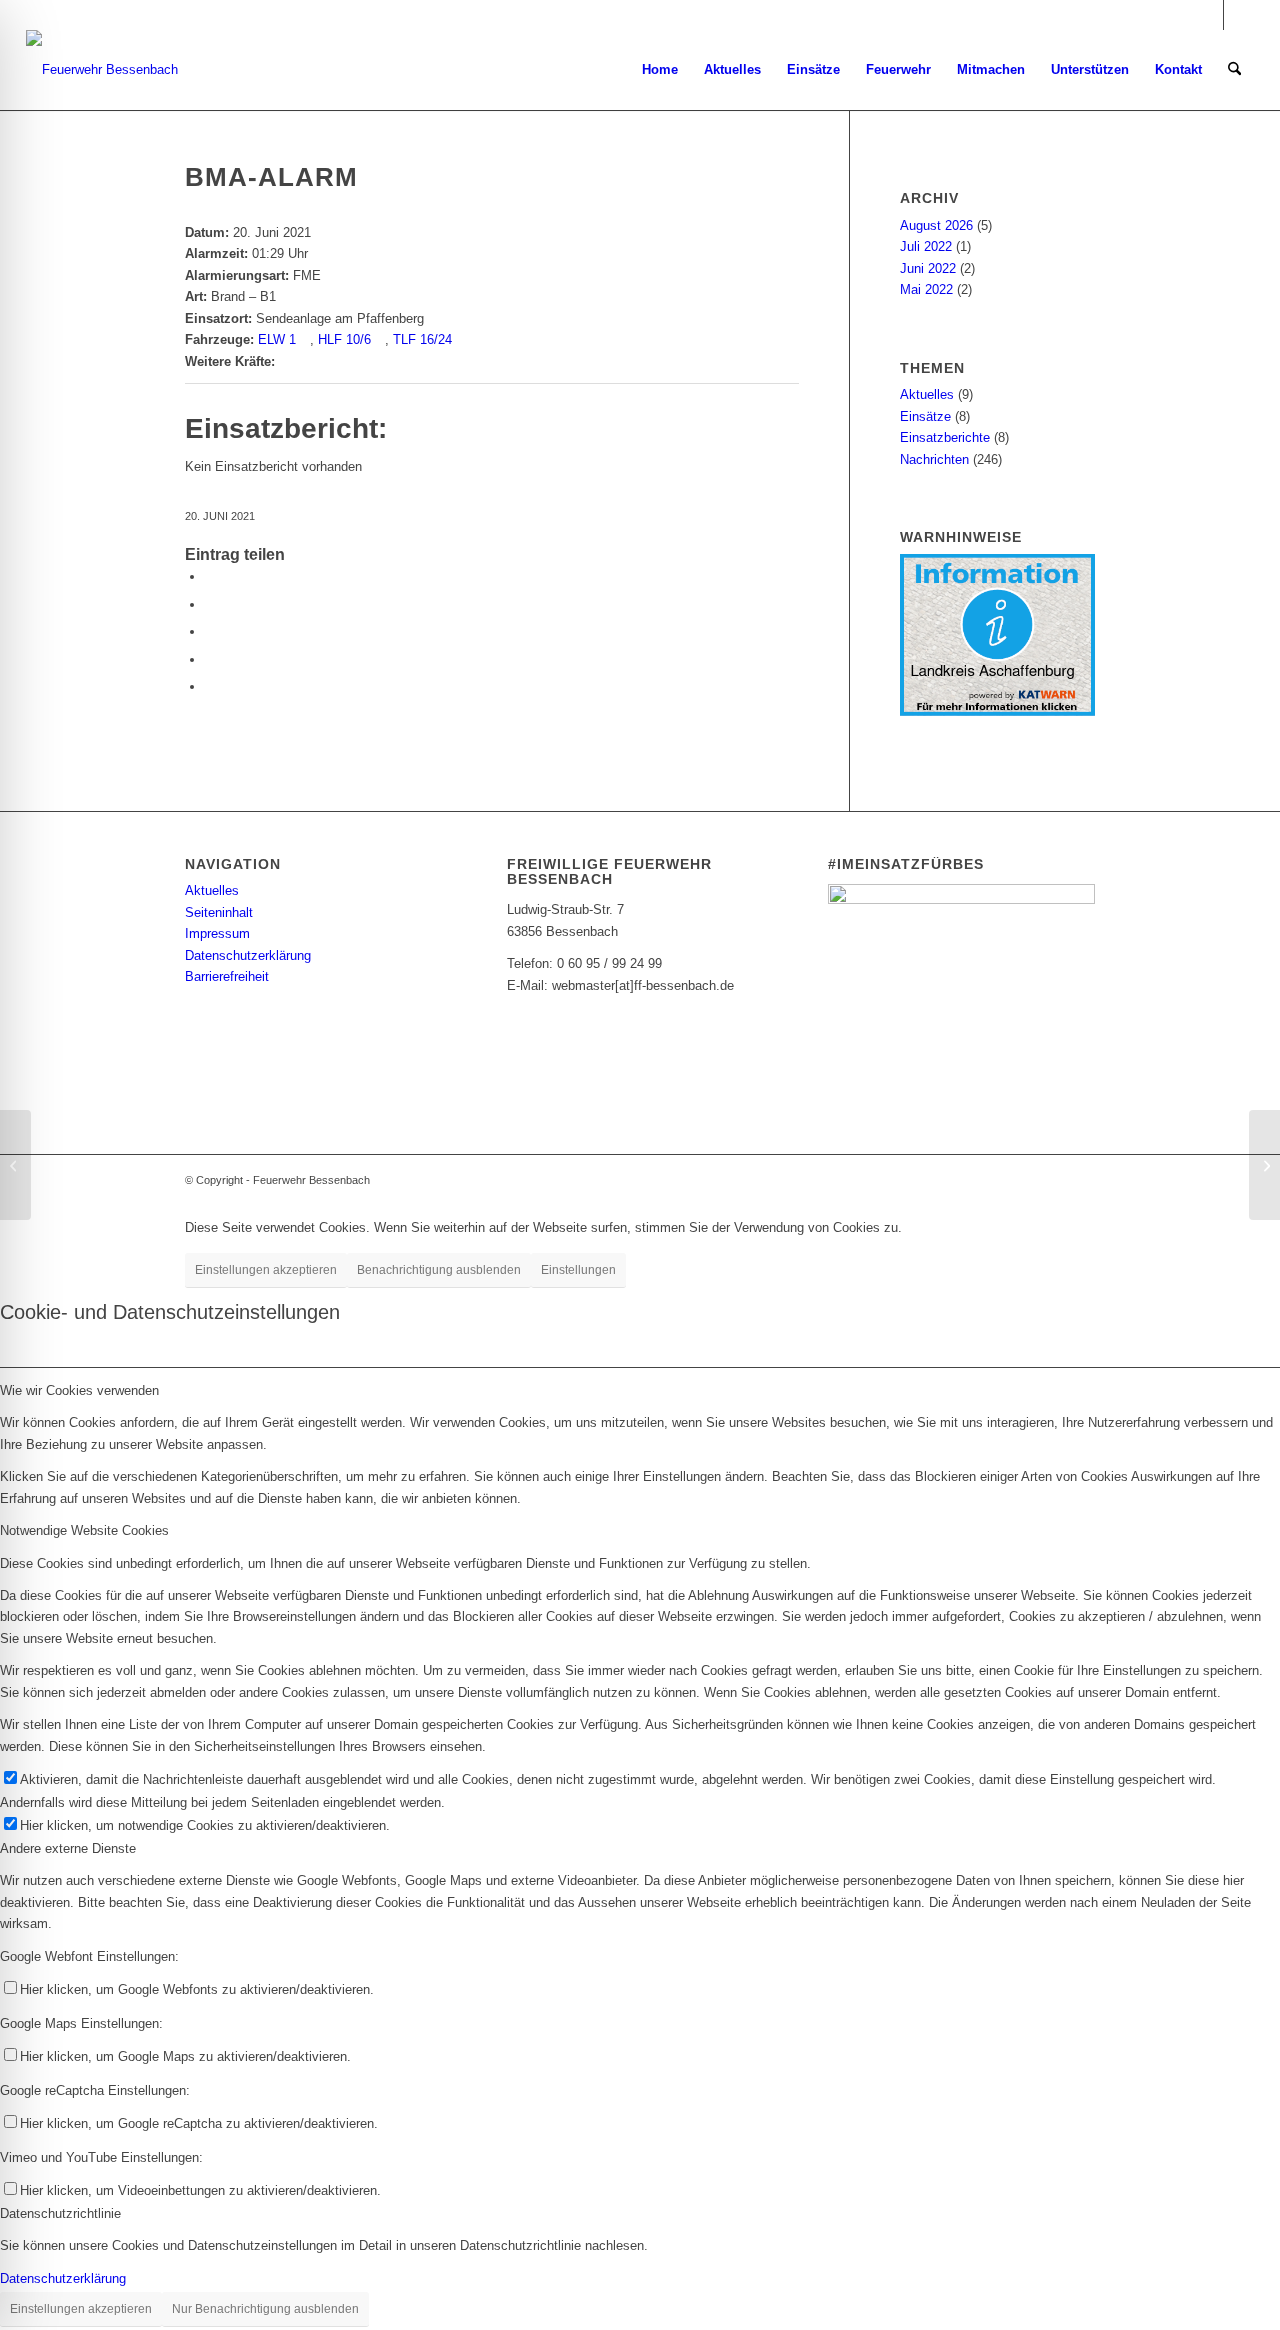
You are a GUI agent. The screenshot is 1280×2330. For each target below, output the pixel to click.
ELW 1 (277, 339)
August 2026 (936, 225)
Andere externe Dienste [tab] (68, 1848)
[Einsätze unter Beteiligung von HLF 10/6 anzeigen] (380, 339)
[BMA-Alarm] (15, 1165)
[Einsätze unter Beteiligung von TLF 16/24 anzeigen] (461, 339)
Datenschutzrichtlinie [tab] (60, 2213)
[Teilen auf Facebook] (210, 576)
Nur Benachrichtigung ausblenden (265, 2309)
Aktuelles (927, 394)
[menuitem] (660, 70)
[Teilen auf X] (210, 604)
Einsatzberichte (945, 437)
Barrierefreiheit (227, 976)
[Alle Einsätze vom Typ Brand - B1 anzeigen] (285, 296)
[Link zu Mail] (1239, 15)
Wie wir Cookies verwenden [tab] (79, 1390)
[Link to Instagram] (210, 686)
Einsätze (925, 416)
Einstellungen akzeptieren (266, 1270)
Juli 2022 (926, 246)
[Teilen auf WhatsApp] (210, 631)
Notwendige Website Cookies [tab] (84, 1530)
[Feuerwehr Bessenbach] (102, 70)
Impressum (217, 933)
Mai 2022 (926, 289)
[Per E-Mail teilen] (210, 659)
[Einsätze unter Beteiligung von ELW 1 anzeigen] (305, 339)
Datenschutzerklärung (248, 955)
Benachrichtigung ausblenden (439, 1270)
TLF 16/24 (422, 339)
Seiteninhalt (219, 912)
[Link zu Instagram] (1208, 15)
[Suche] (1234, 70)
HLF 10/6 (344, 339)
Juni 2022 (928, 268)
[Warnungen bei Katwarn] (997, 711)
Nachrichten (934, 459)
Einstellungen (578, 1270)
